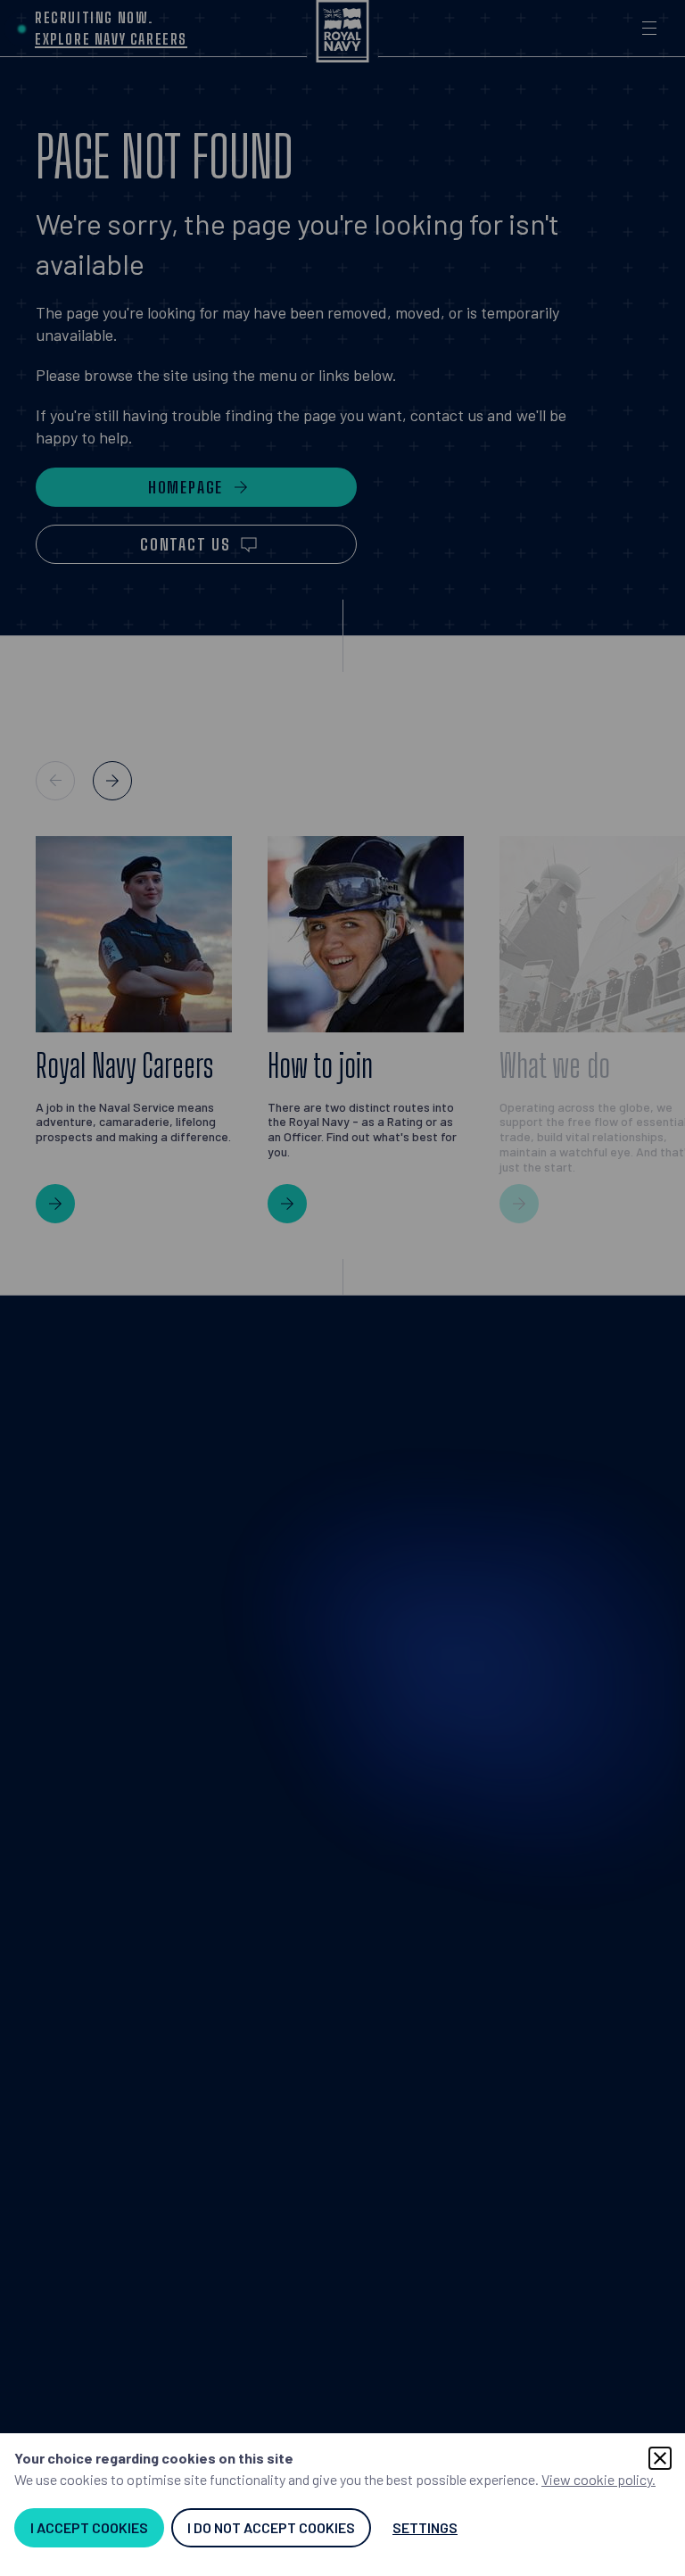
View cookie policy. (598, 2479)
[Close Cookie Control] (660, 2458)
